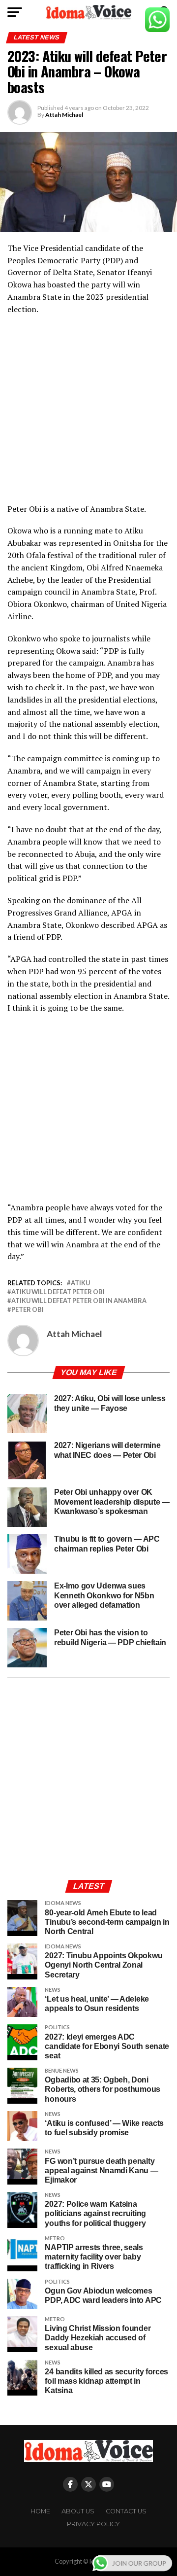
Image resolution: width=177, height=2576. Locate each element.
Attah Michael (64, 115)
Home (40, 2511)
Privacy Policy (93, 2524)
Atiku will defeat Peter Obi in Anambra (79, 1301)
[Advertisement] (88, 414)
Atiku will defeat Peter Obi (58, 1292)
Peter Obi (28, 1310)
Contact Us (126, 2511)
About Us (78, 2511)
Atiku (80, 1283)
